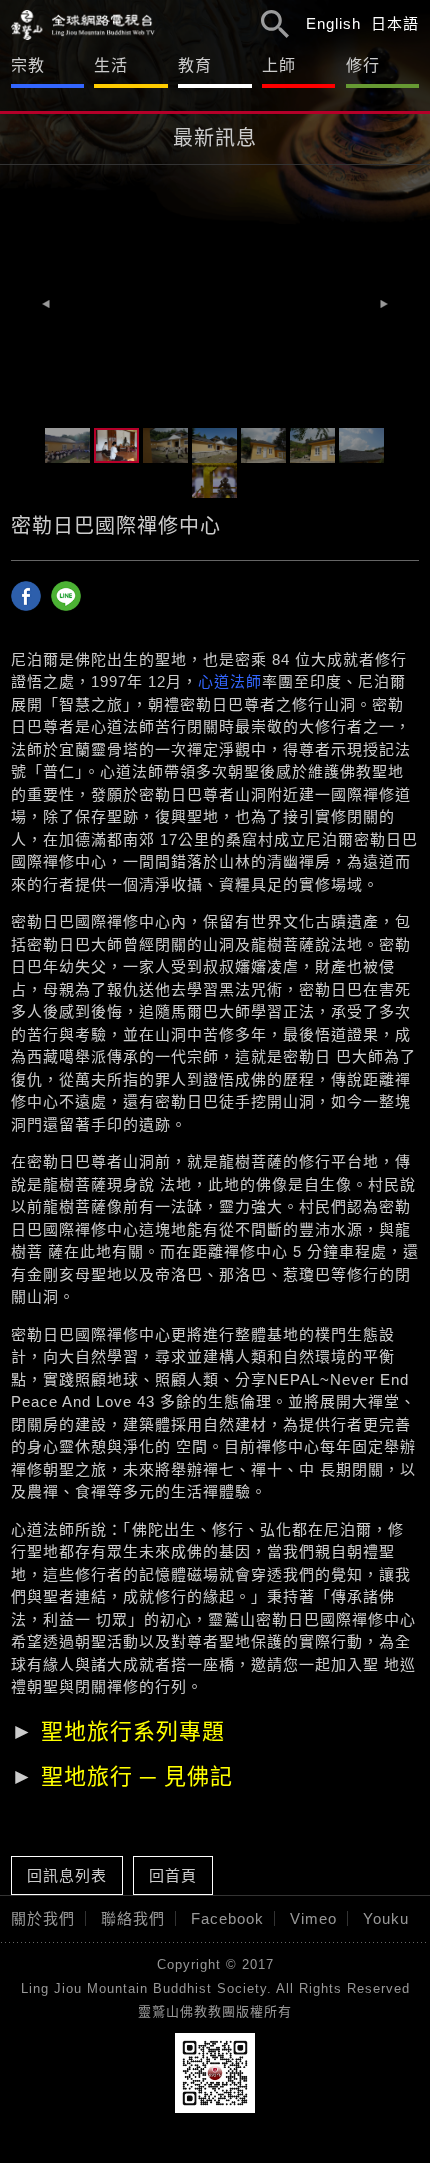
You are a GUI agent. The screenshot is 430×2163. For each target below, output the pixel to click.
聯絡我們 (133, 1918)
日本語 (395, 23)
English (333, 23)
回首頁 (173, 1875)
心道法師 (230, 681)
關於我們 (43, 1918)
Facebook (227, 1918)
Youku (386, 1918)
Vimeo (313, 1918)
